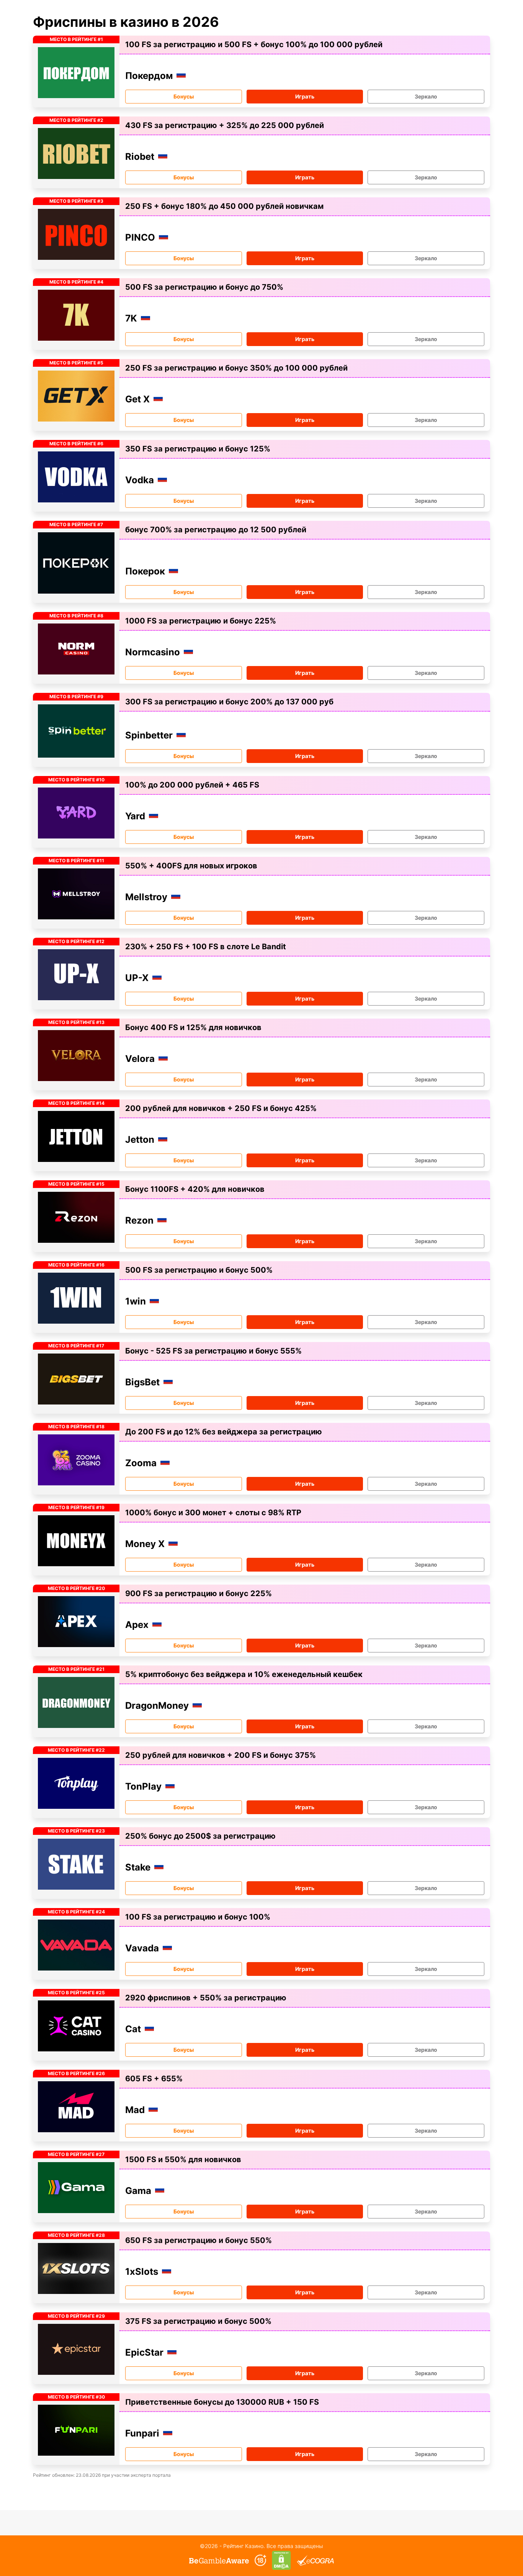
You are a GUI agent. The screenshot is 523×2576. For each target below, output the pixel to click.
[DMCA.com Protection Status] (282, 2560)
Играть (305, 96)
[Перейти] (219, 2560)
